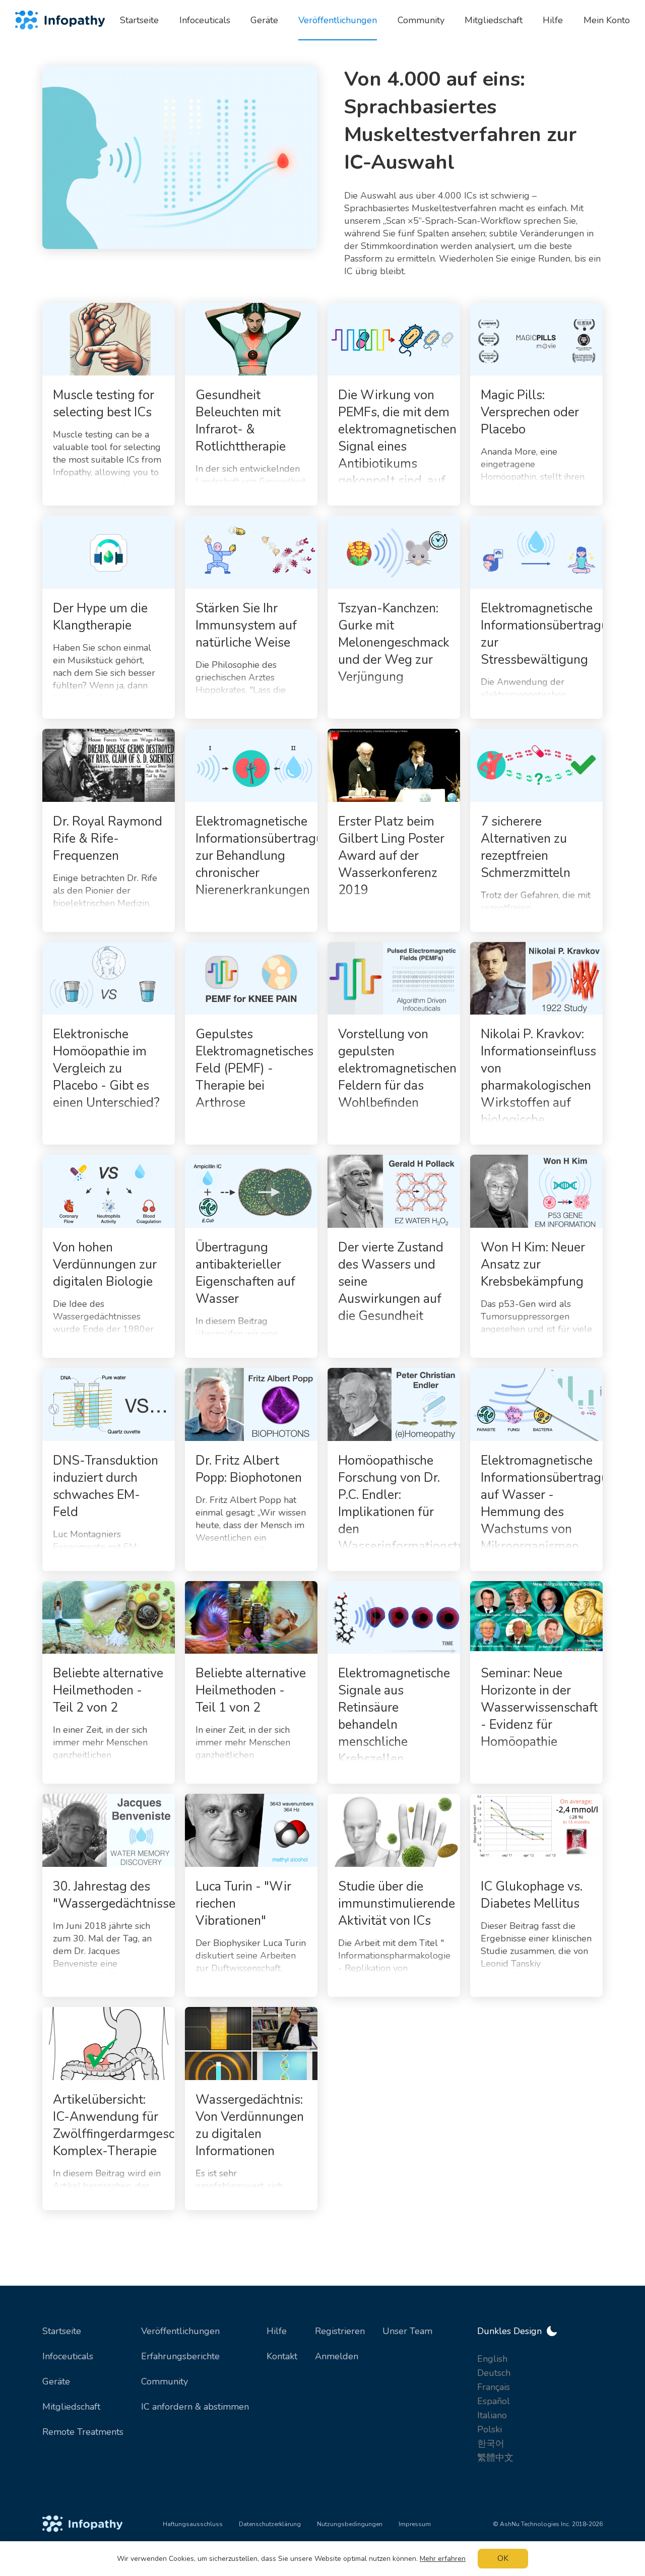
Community (165, 2381)
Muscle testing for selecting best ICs (104, 404)
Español (494, 2401)
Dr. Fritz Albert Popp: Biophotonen (249, 1469)
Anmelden (337, 2356)
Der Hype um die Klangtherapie (100, 617)
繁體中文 (495, 2458)
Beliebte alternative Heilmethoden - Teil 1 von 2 (251, 1690)
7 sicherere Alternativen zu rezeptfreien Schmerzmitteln (526, 847)
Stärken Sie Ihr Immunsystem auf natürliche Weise (246, 625)
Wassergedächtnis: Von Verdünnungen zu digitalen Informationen (250, 2125)
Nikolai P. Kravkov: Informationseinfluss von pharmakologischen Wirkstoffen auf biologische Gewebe (538, 1086)
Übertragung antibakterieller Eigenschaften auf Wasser (245, 1273)
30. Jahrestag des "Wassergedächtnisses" (120, 1895)
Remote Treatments (83, 2432)
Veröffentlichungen (180, 2331)
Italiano (492, 2415)
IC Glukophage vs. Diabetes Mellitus (532, 1895)
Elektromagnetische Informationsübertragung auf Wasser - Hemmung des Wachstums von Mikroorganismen (552, 1503)
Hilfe (277, 2331)
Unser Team (407, 2331)
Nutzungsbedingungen (350, 2524)
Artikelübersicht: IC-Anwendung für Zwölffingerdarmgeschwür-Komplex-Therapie (131, 2125)
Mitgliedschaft (71, 2407)
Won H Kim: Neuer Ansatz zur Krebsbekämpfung (533, 1265)
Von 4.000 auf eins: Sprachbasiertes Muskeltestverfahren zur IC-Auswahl (460, 121)
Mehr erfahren (443, 2559)
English (492, 2359)
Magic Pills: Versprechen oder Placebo (530, 412)
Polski (490, 2429)
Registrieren (340, 2331)
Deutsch (494, 2373)
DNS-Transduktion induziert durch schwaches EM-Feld (106, 1486)
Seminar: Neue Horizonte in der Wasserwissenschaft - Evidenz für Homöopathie (539, 1708)
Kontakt (282, 2356)
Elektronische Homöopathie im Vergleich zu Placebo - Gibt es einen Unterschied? (106, 1069)
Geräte (56, 2381)
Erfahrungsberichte (180, 2356)
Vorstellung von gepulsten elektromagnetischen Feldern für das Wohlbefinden (397, 1069)
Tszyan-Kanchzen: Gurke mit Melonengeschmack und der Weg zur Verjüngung (394, 643)
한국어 (491, 2443)
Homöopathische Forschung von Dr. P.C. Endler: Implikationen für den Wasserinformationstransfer (418, 1503)
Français (494, 2387)
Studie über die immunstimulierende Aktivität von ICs (397, 1904)
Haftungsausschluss (193, 2524)
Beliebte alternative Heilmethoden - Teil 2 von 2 (108, 1690)
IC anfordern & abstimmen (195, 2407)
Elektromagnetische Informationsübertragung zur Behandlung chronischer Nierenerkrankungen (267, 856)
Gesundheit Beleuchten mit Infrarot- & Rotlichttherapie (241, 421)
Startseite (62, 2331)
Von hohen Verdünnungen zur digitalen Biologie (105, 1265)
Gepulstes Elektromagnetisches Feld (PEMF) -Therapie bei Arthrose (254, 1069)
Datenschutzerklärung (270, 2524)
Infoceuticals (68, 2356)
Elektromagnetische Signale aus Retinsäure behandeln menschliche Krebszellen (394, 1716)
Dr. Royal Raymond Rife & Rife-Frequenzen (108, 839)
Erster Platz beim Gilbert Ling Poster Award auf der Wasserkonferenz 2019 (391, 856)
